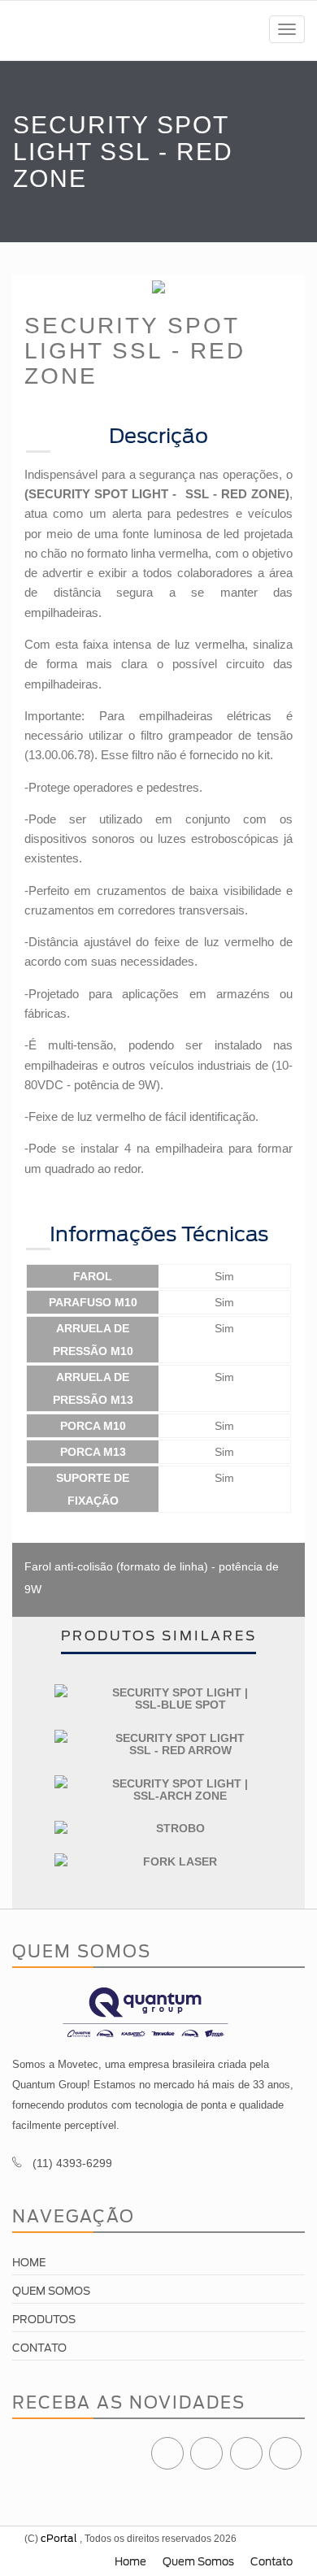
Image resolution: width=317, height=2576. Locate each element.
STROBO (180, 1828)
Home (29, 2263)
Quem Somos (51, 2291)
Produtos (44, 2320)
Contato (39, 2348)
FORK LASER (180, 1861)
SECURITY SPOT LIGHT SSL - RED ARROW (180, 1744)
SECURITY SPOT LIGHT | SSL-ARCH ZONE (180, 1790)
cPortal (59, 2538)
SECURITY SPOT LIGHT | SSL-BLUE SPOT (180, 1699)
